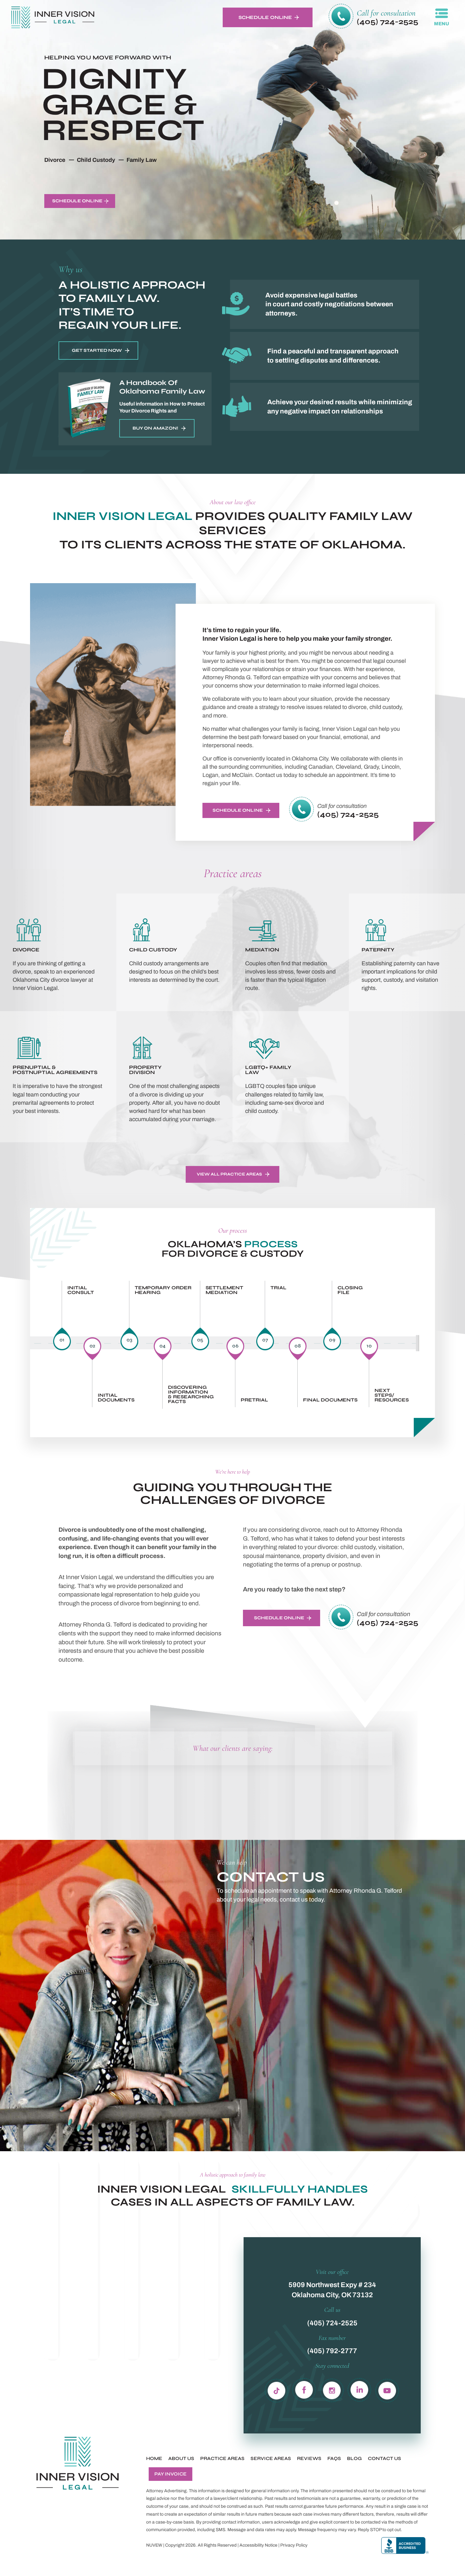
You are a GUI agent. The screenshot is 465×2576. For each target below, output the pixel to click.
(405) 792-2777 (332, 2351)
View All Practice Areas (229, 1174)
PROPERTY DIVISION (175, 1077)
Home (154, 2459)
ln (360, 2389)
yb (387, 2389)
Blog (354, 2459)
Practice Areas (222, 2459)
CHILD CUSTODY (175, 952)
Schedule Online (265, 17)
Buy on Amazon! (155, 428)
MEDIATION (291, 952)
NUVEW (154, 2545)
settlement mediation (224, 1290)
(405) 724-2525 (387, 22)
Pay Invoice (170, 2474)
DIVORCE (58, 952)
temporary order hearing (163, 1290)
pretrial (254, 1400)
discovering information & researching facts (191, 1395)
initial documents (116, 1398)
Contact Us (384, 2459)
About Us (181, 2459)
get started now (97, 350)
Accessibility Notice (258, 2545)
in (332, 2389)
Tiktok (277, 2389)
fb (304, 2389)
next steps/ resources (392, 1395)
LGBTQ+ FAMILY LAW (291, 1077)
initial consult (81, 1290)
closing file (350, 1290)
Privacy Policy (294, 2545)
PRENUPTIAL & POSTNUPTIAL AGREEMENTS (58, 1077)
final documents (330, 1400)
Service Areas (271, 2459)
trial (278, 1288)
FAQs (334, 2459)
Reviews (309, 2459)
